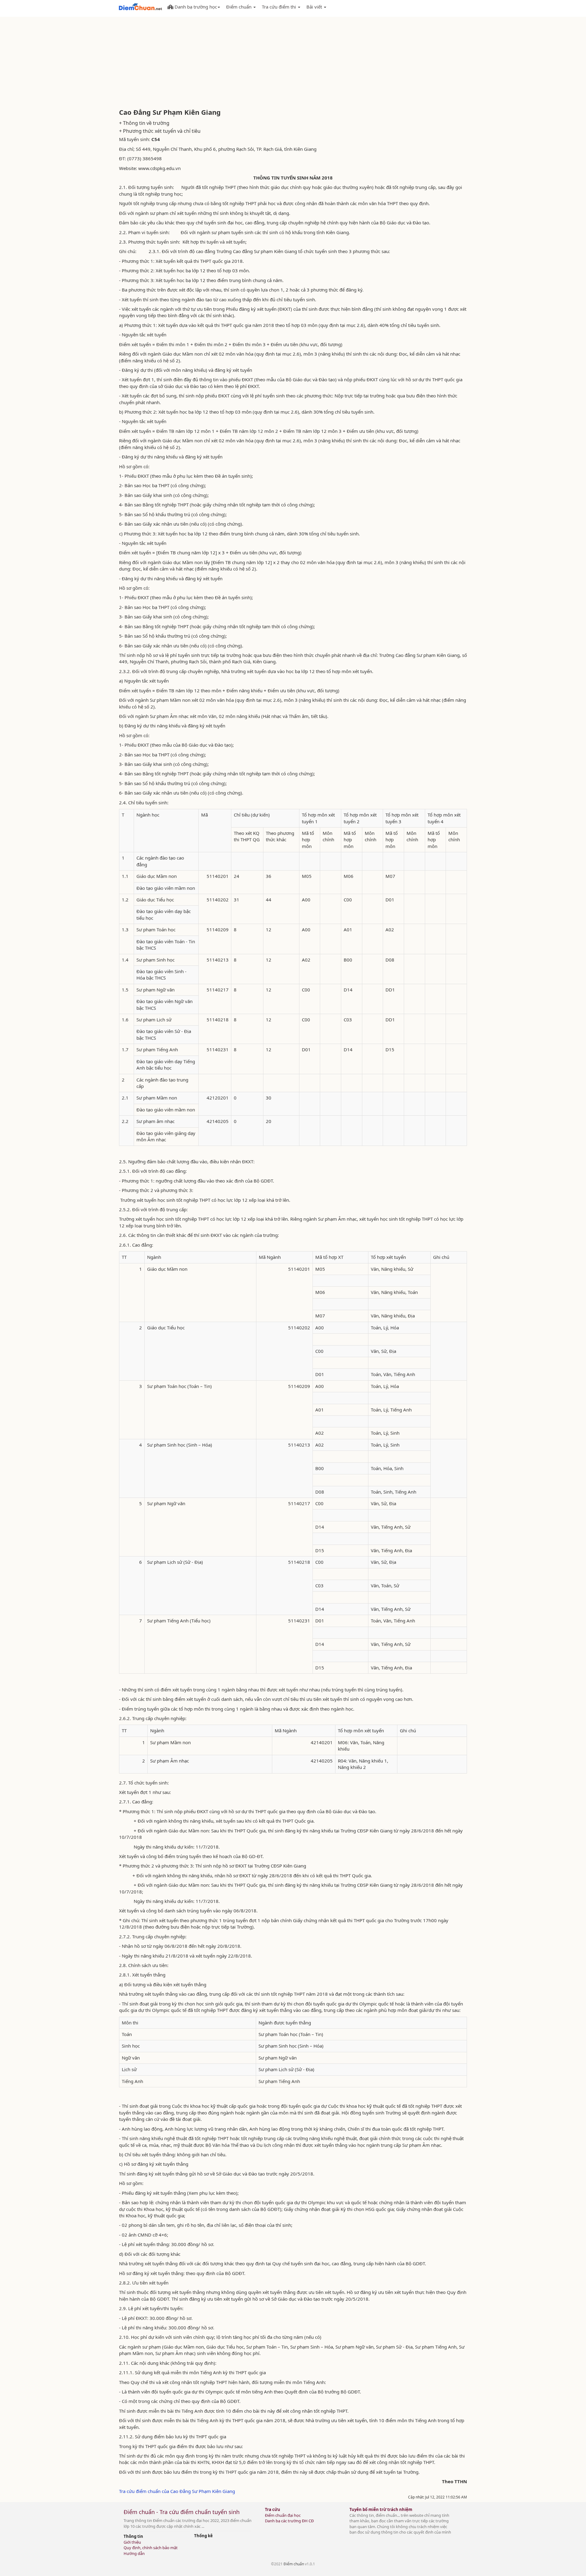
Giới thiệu (132, 2542)
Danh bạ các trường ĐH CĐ (289, 2521)
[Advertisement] (293, 63)
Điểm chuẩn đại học (283, 2515)
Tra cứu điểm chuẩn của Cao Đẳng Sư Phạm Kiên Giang (177, 2491)
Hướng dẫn (134, 2553)
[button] (194, 6)
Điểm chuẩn (294, 2564)
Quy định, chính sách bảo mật (151, 2548)
